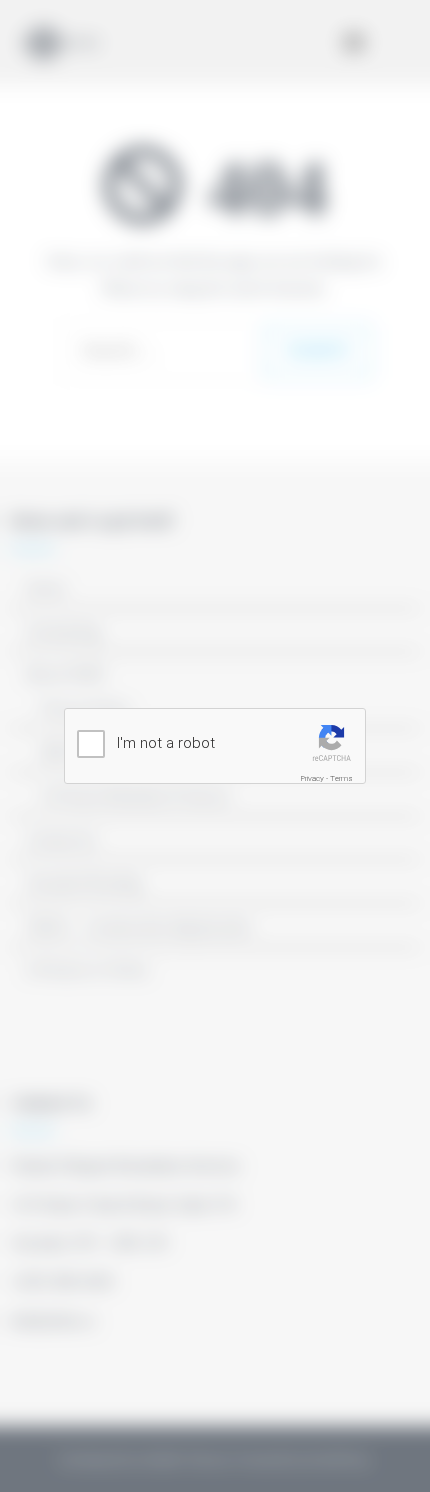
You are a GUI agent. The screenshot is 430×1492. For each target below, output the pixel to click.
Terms (341, 778)
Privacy (312, 778)
